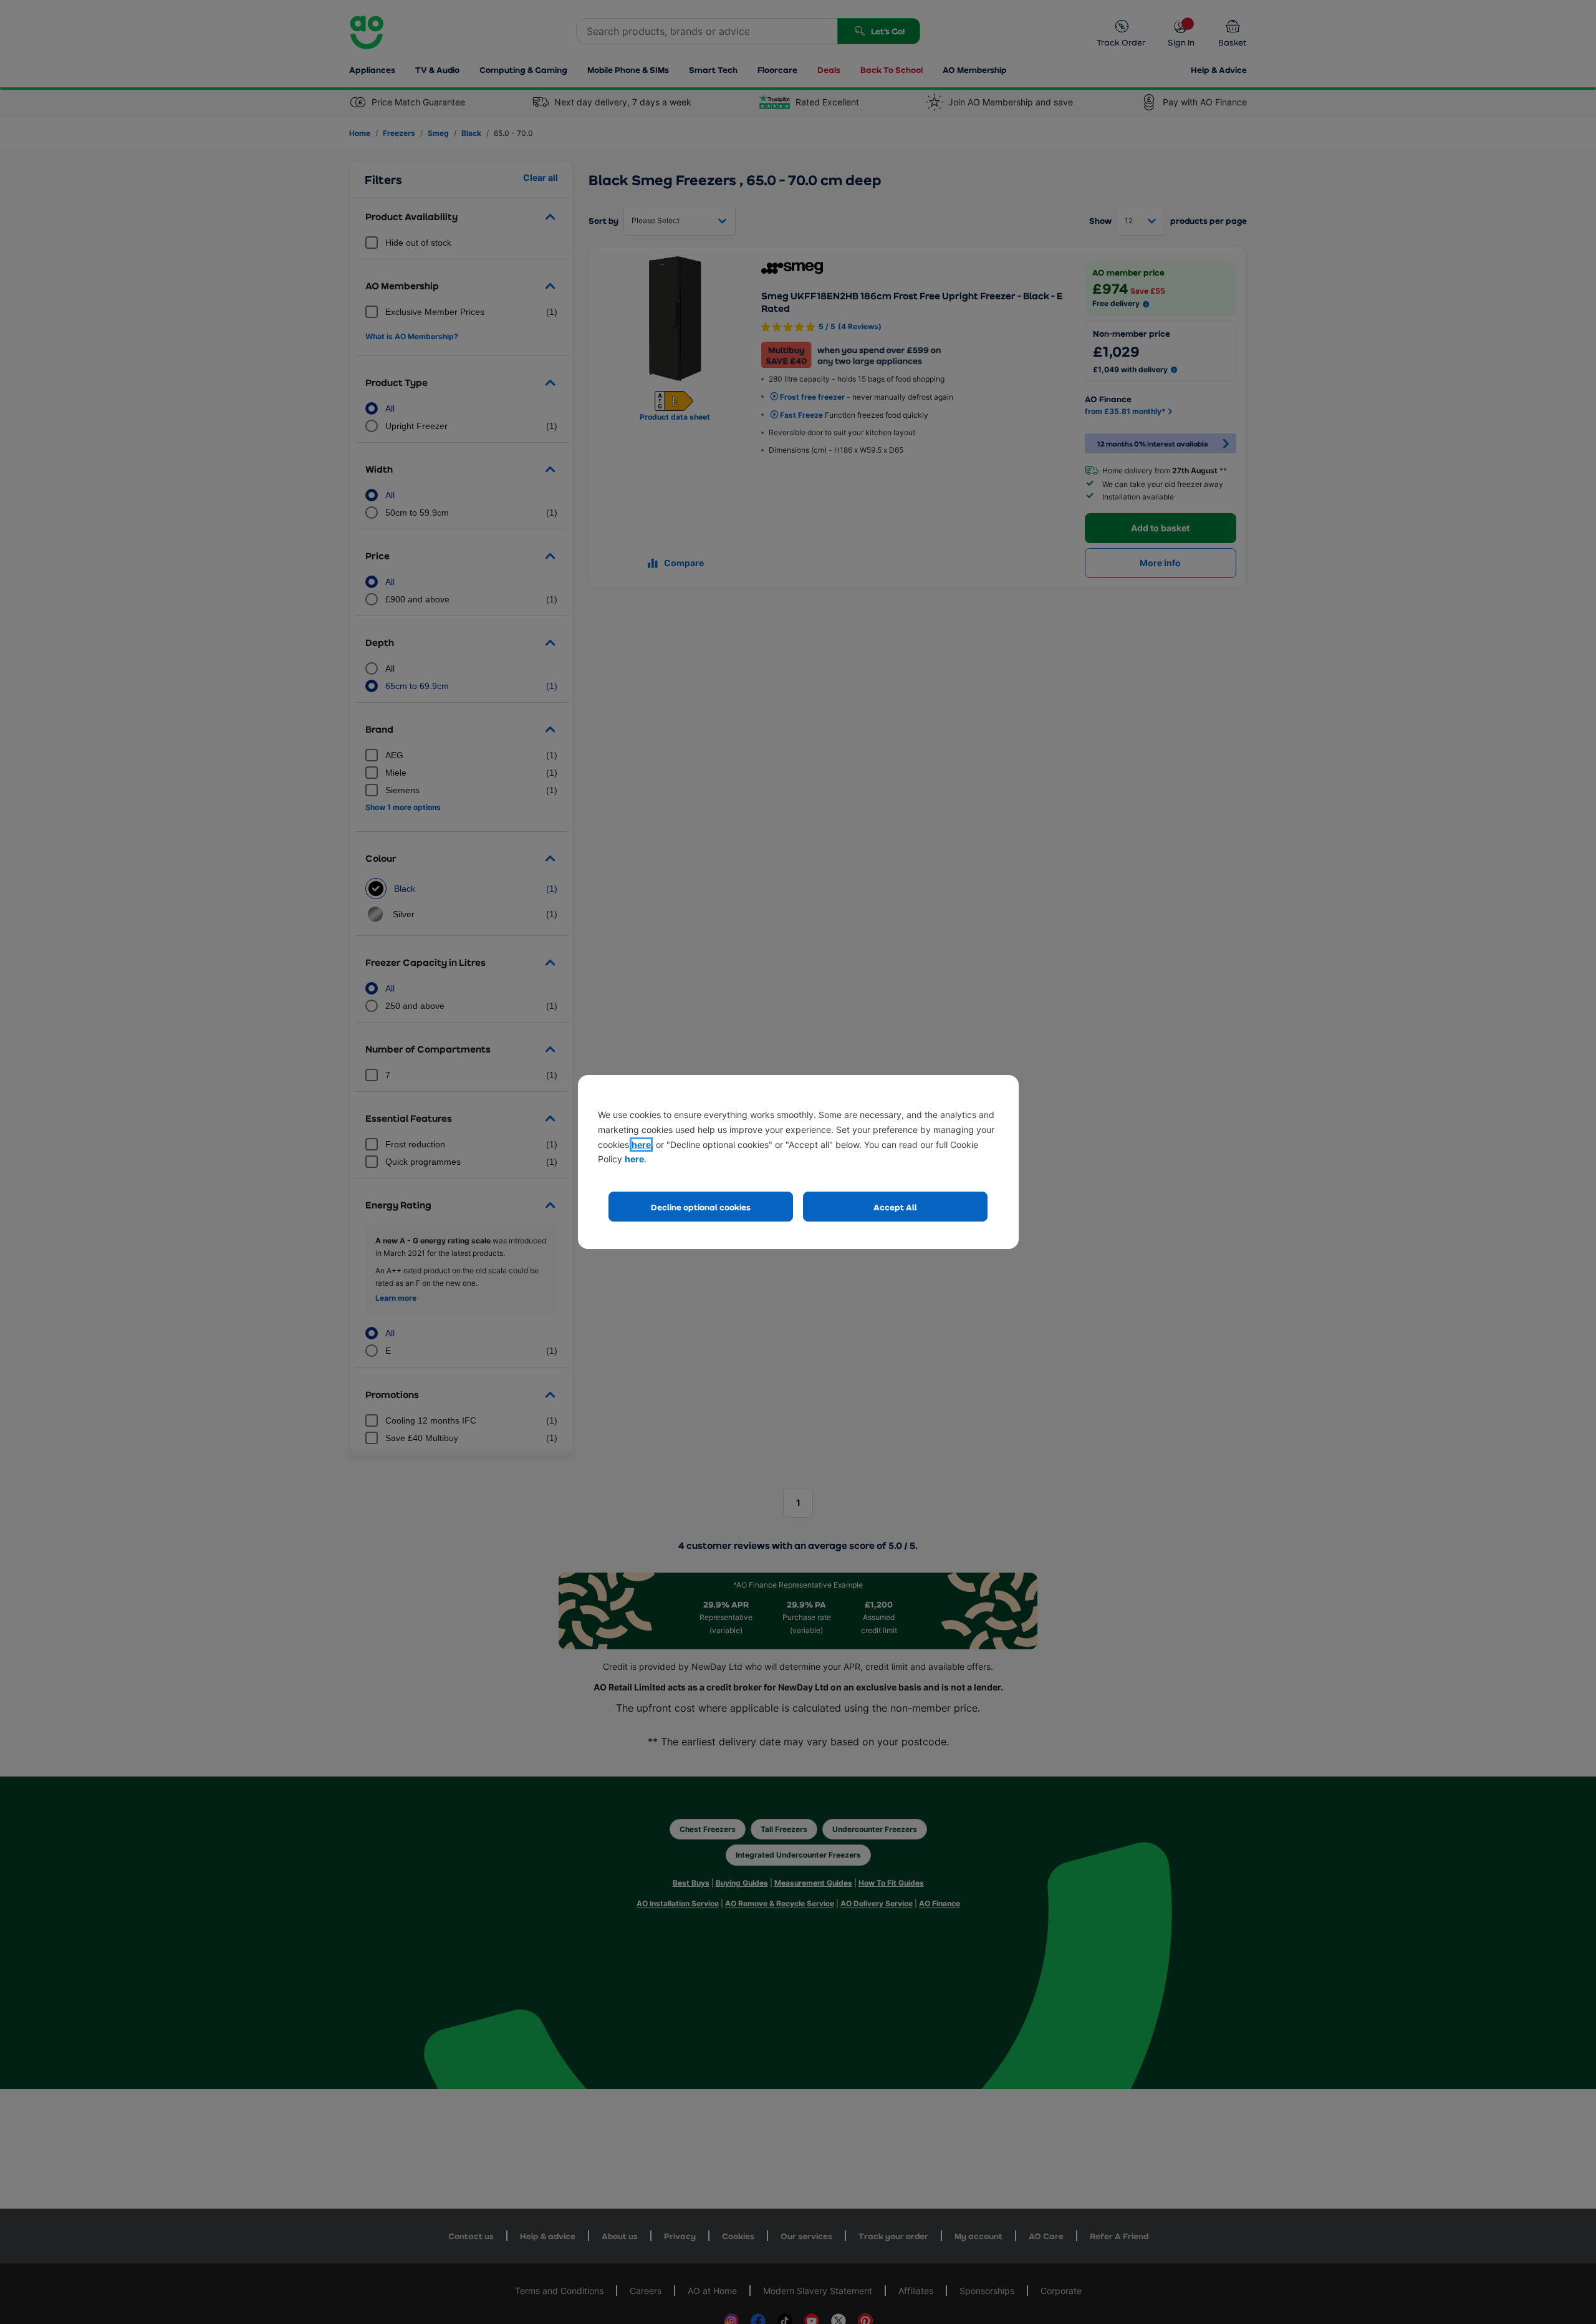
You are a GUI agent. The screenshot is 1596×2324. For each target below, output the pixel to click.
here (641, 1145)
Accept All (895, 1207)
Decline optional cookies (701, 1207)
